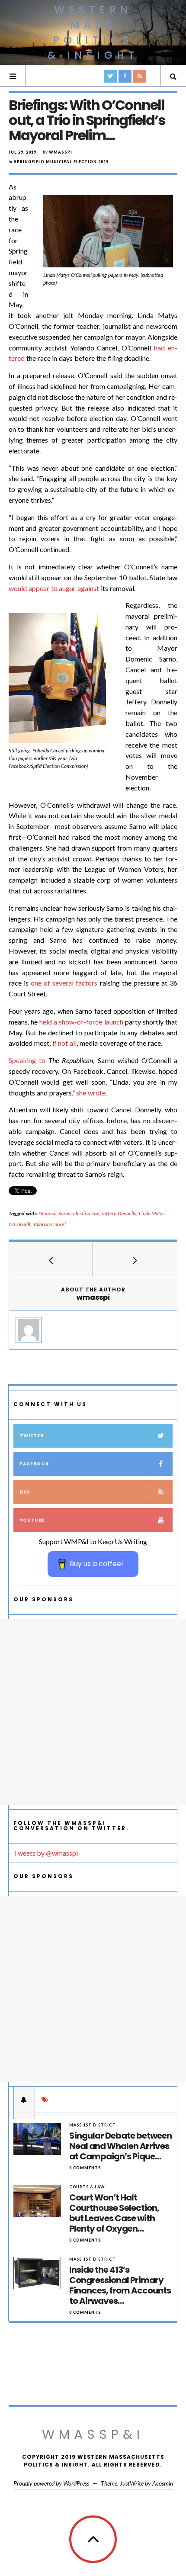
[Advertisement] (93, 1712)
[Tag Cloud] (45, 2100)
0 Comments (85, 2168)
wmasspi (61, 152)
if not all (65, 1043)
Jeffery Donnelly (119, 1213)
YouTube (32, 1520)
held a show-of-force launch (81, 1022)
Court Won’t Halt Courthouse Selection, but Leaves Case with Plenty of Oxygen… (114, 2213)
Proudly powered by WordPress (51, 2483)
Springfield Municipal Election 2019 (61, 162)
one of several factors (64, 983)
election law (86, 1213)
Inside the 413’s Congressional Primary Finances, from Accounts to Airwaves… (120, 2285)
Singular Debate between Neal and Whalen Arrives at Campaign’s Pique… (120, 2146)
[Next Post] (135, 1259)
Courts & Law (87, 2187)
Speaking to (27, 1060)
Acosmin (163, 2483)
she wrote (91, 1093)
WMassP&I (93, 2434)
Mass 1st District (93, 2125)
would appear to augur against (54, 588)
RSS (25, 1492)
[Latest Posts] (24, 2100)
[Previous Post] (51, 1259)
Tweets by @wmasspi (46, 1853)
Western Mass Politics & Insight (93, 32)
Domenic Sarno (55, 1213)
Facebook (34, 1464)
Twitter (32, 1436)
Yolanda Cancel (49, 1224)
